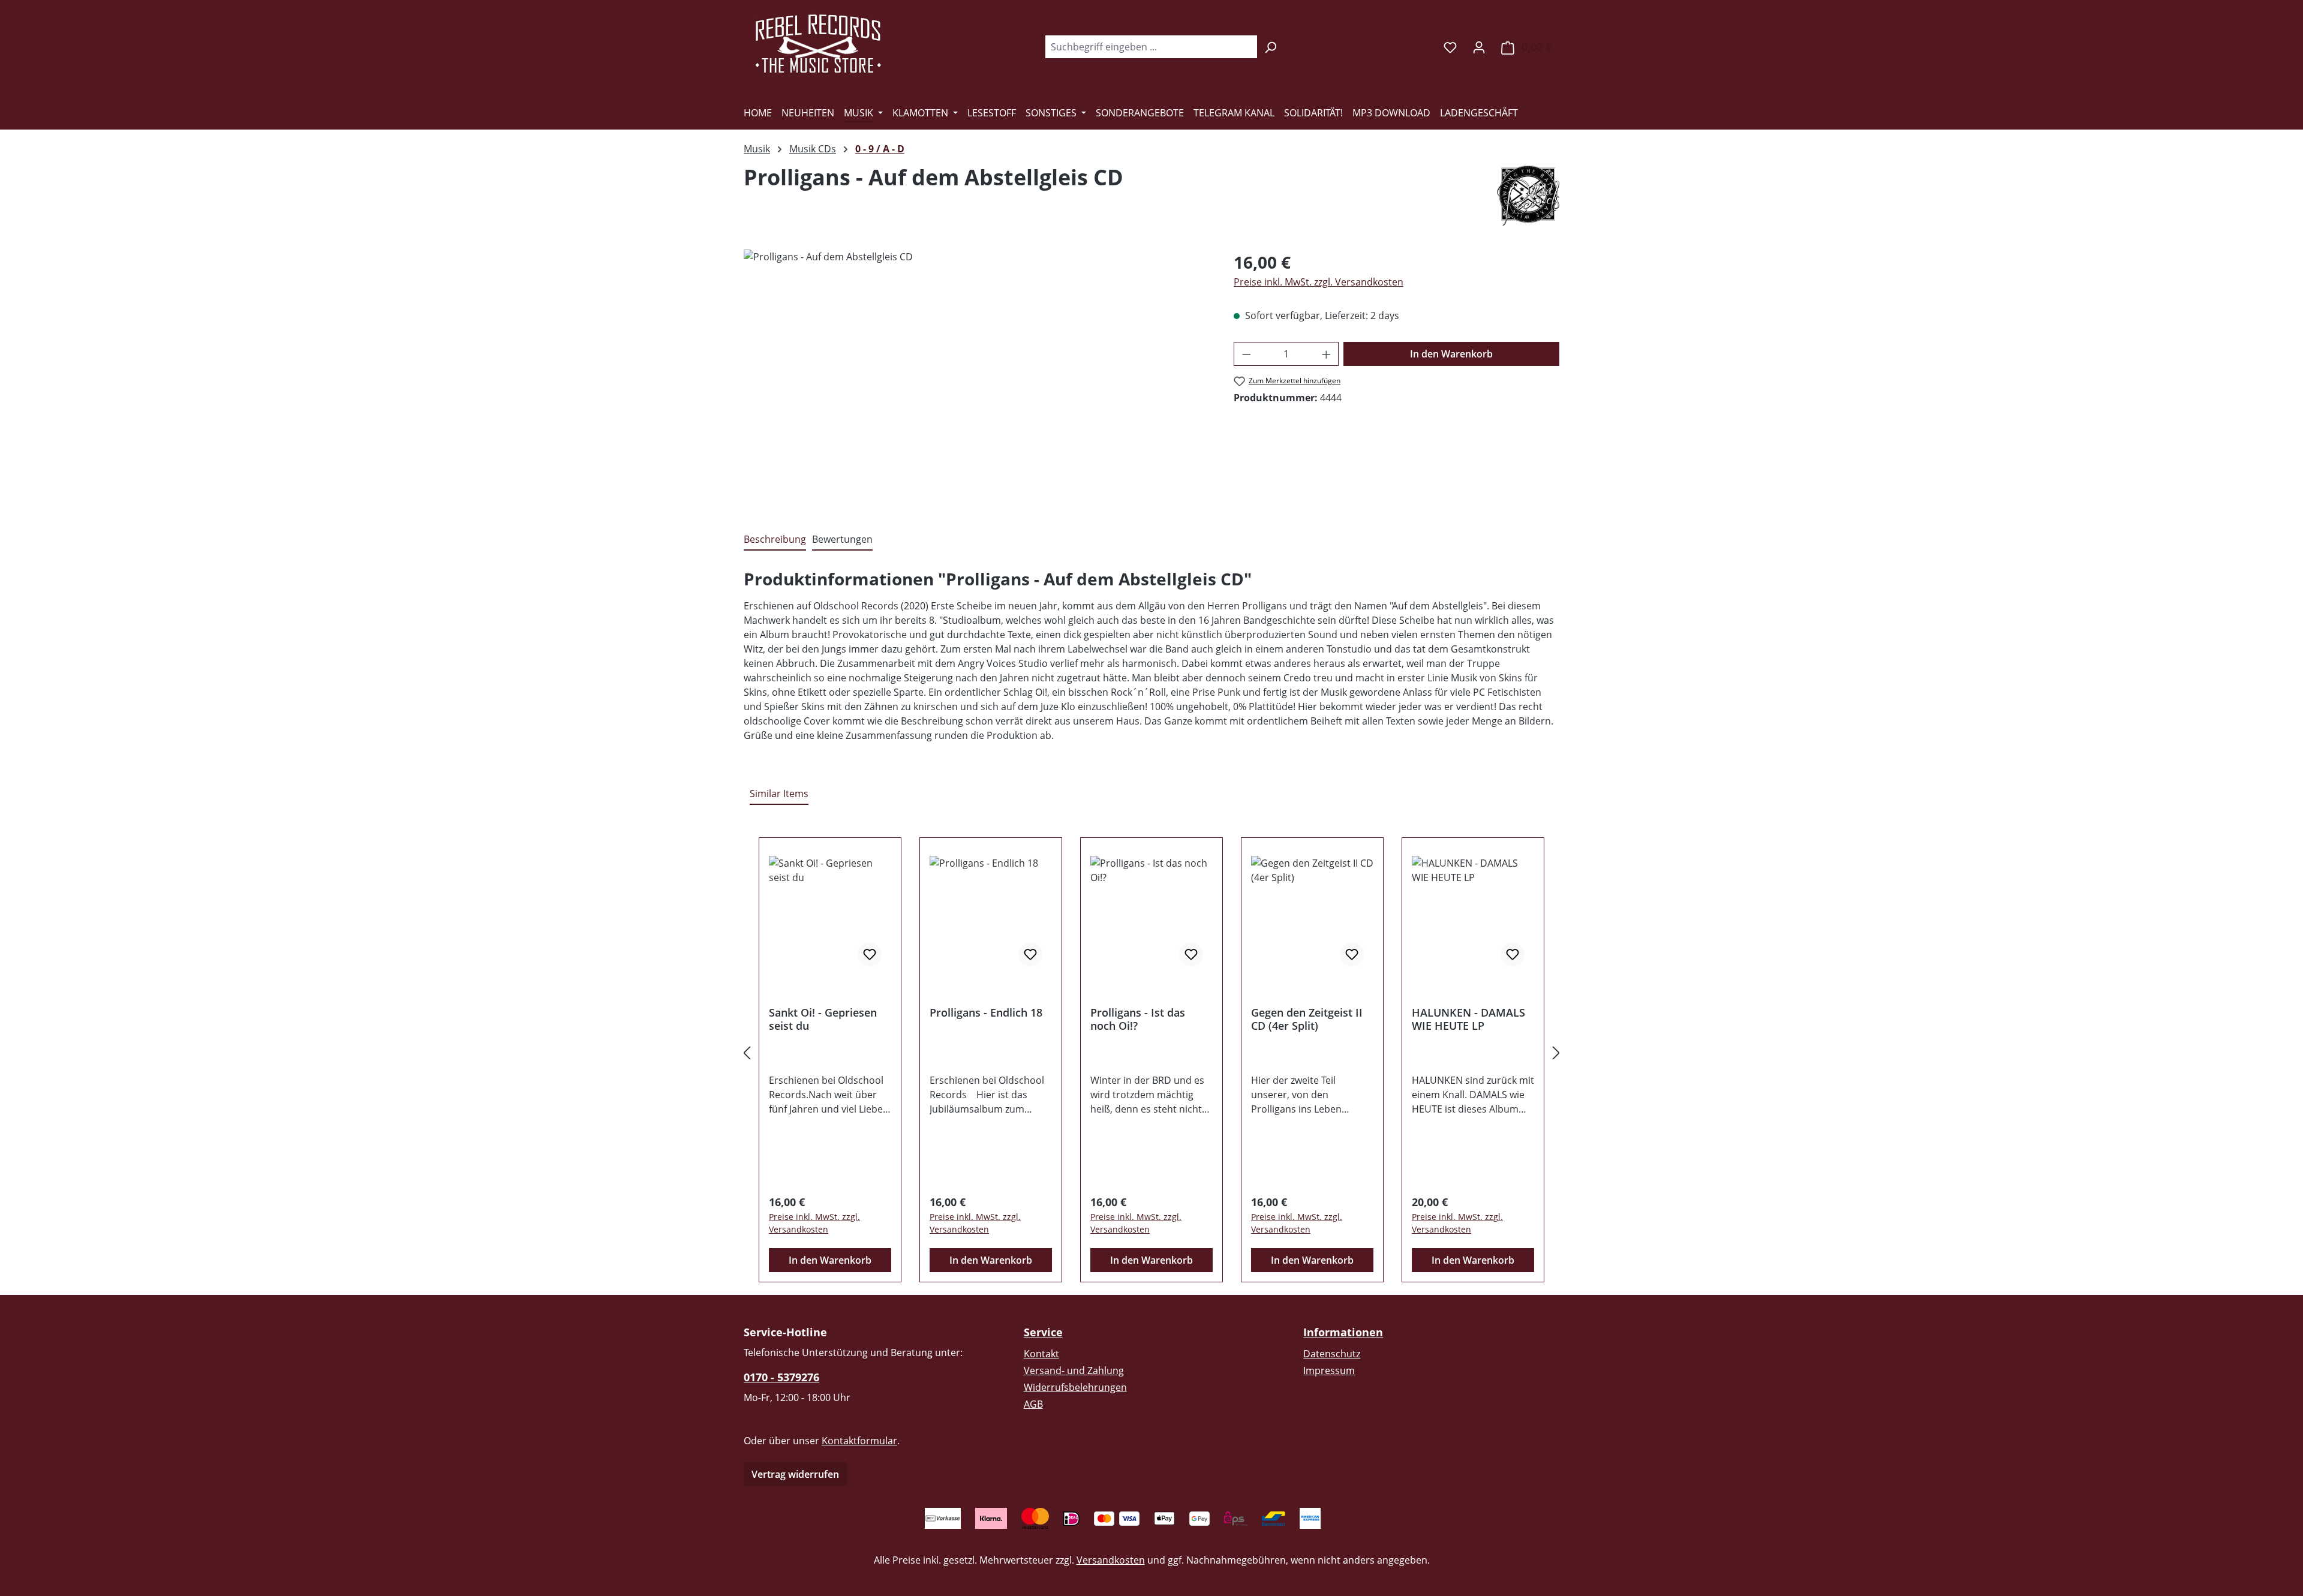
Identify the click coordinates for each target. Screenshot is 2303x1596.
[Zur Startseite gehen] (819, 44)
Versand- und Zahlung (1074, 1370)
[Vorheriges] (747, 1053)
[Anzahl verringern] (1246, 354)
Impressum (1329, 1370)
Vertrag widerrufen (795, 1474)
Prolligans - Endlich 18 (986, 1013)
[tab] (775, 540)
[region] (977, 378)
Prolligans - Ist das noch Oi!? (1138, 1019)
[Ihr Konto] (1479, 47)
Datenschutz (1332, 1354)
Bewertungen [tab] (842, 539)
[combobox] (1151, 47)
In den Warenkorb (1451, 354)
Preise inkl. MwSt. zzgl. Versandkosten (1319, 282)
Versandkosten (1111, 1560)
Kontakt (1041, 1354)
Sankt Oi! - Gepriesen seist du (823, 1019)
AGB (1033, 1404)
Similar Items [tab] (779, 794)
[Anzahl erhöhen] (1327, 354)
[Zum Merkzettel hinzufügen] (870, 954)
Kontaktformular (859, 1441)
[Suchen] (1271, 47)
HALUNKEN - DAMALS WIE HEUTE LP (1468, 1019)
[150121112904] (976, 378)
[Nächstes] (1556, 1053)
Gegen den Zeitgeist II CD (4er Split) (1307, 1019)
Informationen (1343, 1332)
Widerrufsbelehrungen (1075, 1387)
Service (1043, 1332)
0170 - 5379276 (781, 1377)
